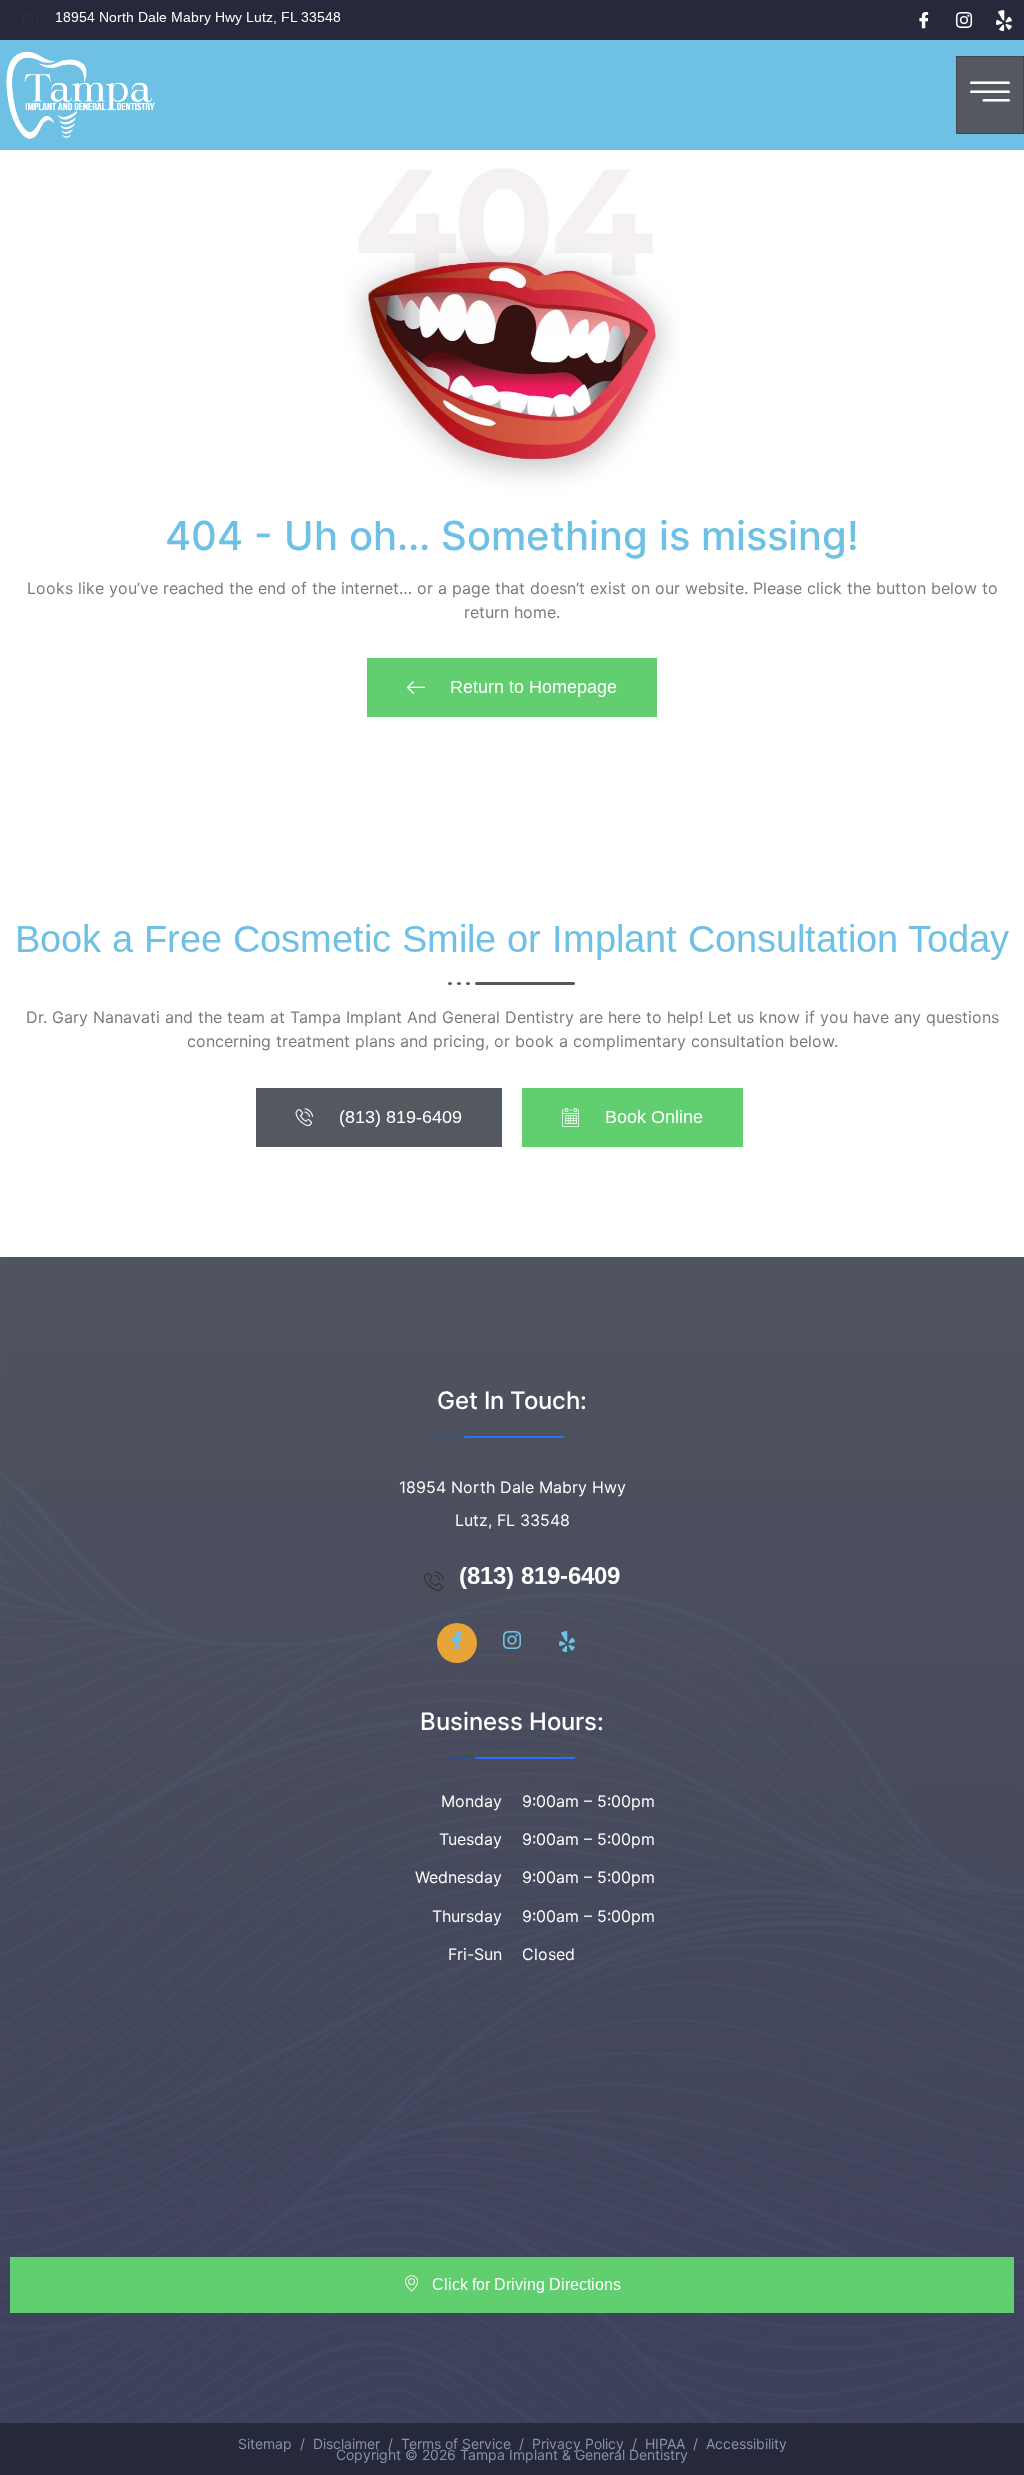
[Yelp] (1004, 20)
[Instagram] (964, 20)
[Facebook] (924, 20)
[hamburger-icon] (990, 95)
